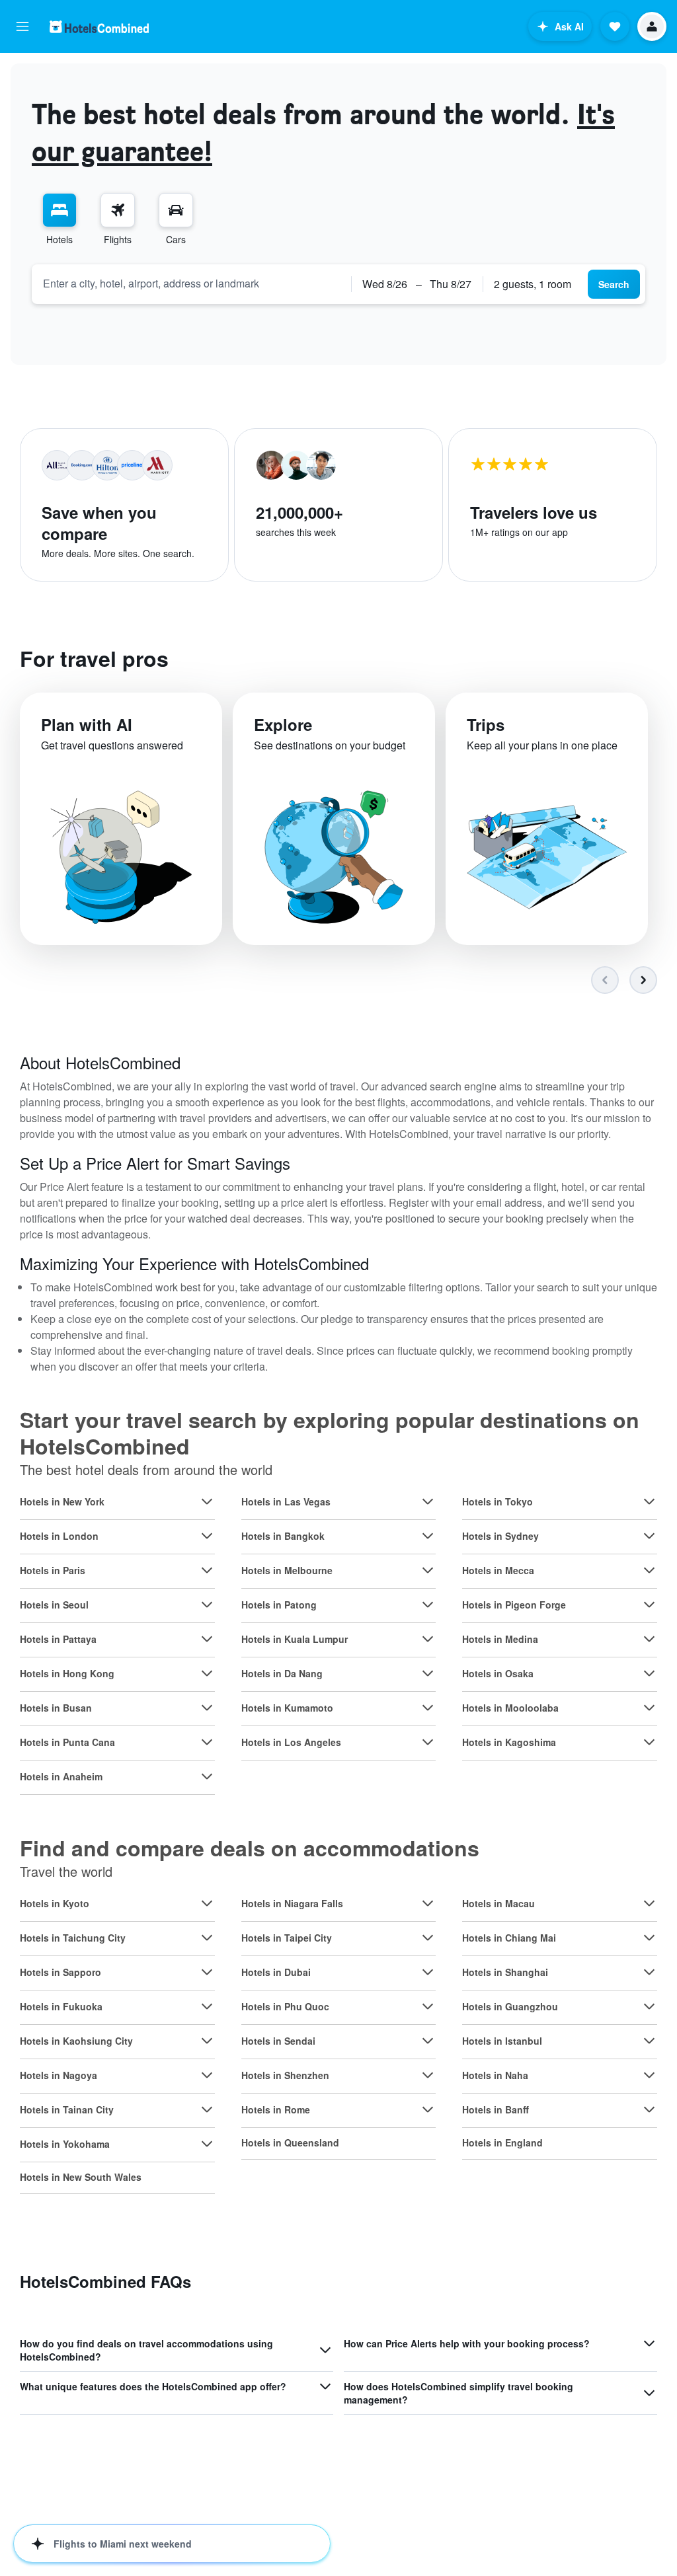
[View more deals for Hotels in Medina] (649, 1639)
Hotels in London (59, 1536)
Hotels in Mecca (498, 1570)
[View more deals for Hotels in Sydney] (649, 1536)
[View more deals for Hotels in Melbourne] (428, 1570)
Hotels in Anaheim (61, 1776)
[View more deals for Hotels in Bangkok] (428, 1536)
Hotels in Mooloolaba (510, 1708)
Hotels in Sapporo (60, 1972)
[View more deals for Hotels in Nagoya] (207, 2075)
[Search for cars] (176, 210)
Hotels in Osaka (498, 1673)
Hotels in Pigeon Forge (514, 1605)
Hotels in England (502, 2142)
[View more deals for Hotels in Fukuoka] (207, 2006)
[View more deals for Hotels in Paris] (207, 1570)
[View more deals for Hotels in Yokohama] (207, 2144)
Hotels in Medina (500, 1639)
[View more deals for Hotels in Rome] (428, 2109)
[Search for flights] (118, 210)
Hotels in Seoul (54, 1605)
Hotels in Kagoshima (509, 1742)
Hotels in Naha (495, 2075)
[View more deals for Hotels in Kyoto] (207, 1903)
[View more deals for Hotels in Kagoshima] (649, 1742)
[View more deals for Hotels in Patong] (428, 1605)
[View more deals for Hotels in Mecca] (649, 1570)
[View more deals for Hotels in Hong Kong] (207, 1673)
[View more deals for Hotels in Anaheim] (207, 1776)
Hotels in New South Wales (81, 2177)
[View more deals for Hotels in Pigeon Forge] (649, 1605)
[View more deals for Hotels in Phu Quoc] (428, 2006)
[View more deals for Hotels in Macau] (649, 1903)
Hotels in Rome (276, 2109)
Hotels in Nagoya (59, 2075)
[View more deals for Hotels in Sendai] (428, 2041)
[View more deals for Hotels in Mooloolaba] (649, 1708)
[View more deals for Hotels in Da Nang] (428, 1673)
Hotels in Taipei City (287, 1938)
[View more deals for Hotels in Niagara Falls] (428, 1903)
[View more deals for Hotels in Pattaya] (207, 1639)
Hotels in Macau (498, 1903)
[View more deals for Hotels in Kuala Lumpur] (428, 1639)
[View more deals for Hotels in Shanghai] (649, 1972)
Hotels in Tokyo (498, 1501)
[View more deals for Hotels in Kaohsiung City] (207, 2041)
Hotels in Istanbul (502, 2041)
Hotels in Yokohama (65, 2144)
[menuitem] (60, 219)
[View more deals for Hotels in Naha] (649, 2075)
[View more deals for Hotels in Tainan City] (207, 2109)
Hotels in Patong (279, 1605)
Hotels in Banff (496, 2109)
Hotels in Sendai (278, 2041)
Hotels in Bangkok (283, 1536)
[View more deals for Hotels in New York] (207, 1501)
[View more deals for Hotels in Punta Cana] (207, 1742)
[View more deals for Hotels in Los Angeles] (428, 1742)
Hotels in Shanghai (505, 1972)
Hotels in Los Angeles (291, 1742)
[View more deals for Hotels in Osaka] (649, 1673)
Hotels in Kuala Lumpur (295, 1639)
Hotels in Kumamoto (287, 1708)
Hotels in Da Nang (282, 1673)
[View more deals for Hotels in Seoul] (207, 1605)
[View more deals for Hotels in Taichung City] (207, 1938)
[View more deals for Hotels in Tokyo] (649, 1501)
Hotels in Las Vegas (286, 1501)
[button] (22, 26)
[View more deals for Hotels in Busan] (207, 1708)
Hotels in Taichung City (73, 1938)
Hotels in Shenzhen (285, 2075)
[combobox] (191, 284)
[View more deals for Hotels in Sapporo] (207, 1972)
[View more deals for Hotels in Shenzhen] (428, 2075)
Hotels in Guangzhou (510, 2006)
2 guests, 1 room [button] (533, 284)
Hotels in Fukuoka (61, 2006)
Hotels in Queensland (290, 2142)
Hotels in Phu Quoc (285, 2006)
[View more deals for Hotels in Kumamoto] (428, 1708)
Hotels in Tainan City (67, 2109)
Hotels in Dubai (276, 1972)
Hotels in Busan (56, 1708)
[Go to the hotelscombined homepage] (99, 27)
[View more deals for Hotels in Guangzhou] (649, 2006)
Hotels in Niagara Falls (292, 1903)
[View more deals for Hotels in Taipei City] (428, 1938)
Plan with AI (87, 724)
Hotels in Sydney (500, 1536)
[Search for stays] (60, 210)
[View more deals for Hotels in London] (207, 1536)
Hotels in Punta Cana (67, 1742)
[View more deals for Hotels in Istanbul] (649, 2041)
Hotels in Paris (53, 1570)
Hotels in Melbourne (287, 1570)
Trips (486, 724)
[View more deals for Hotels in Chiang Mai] (649, 1938)
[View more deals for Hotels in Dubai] (428, 1972)
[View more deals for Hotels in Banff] (649, 2109)
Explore (283, 724)
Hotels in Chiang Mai (509, 1938)
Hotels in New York (62, 1501)
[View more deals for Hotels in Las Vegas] (428, 1501)
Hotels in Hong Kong (67, 1673)
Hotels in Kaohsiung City (76, 2041)
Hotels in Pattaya (58, 1639)
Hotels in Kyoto (55, 1903)
